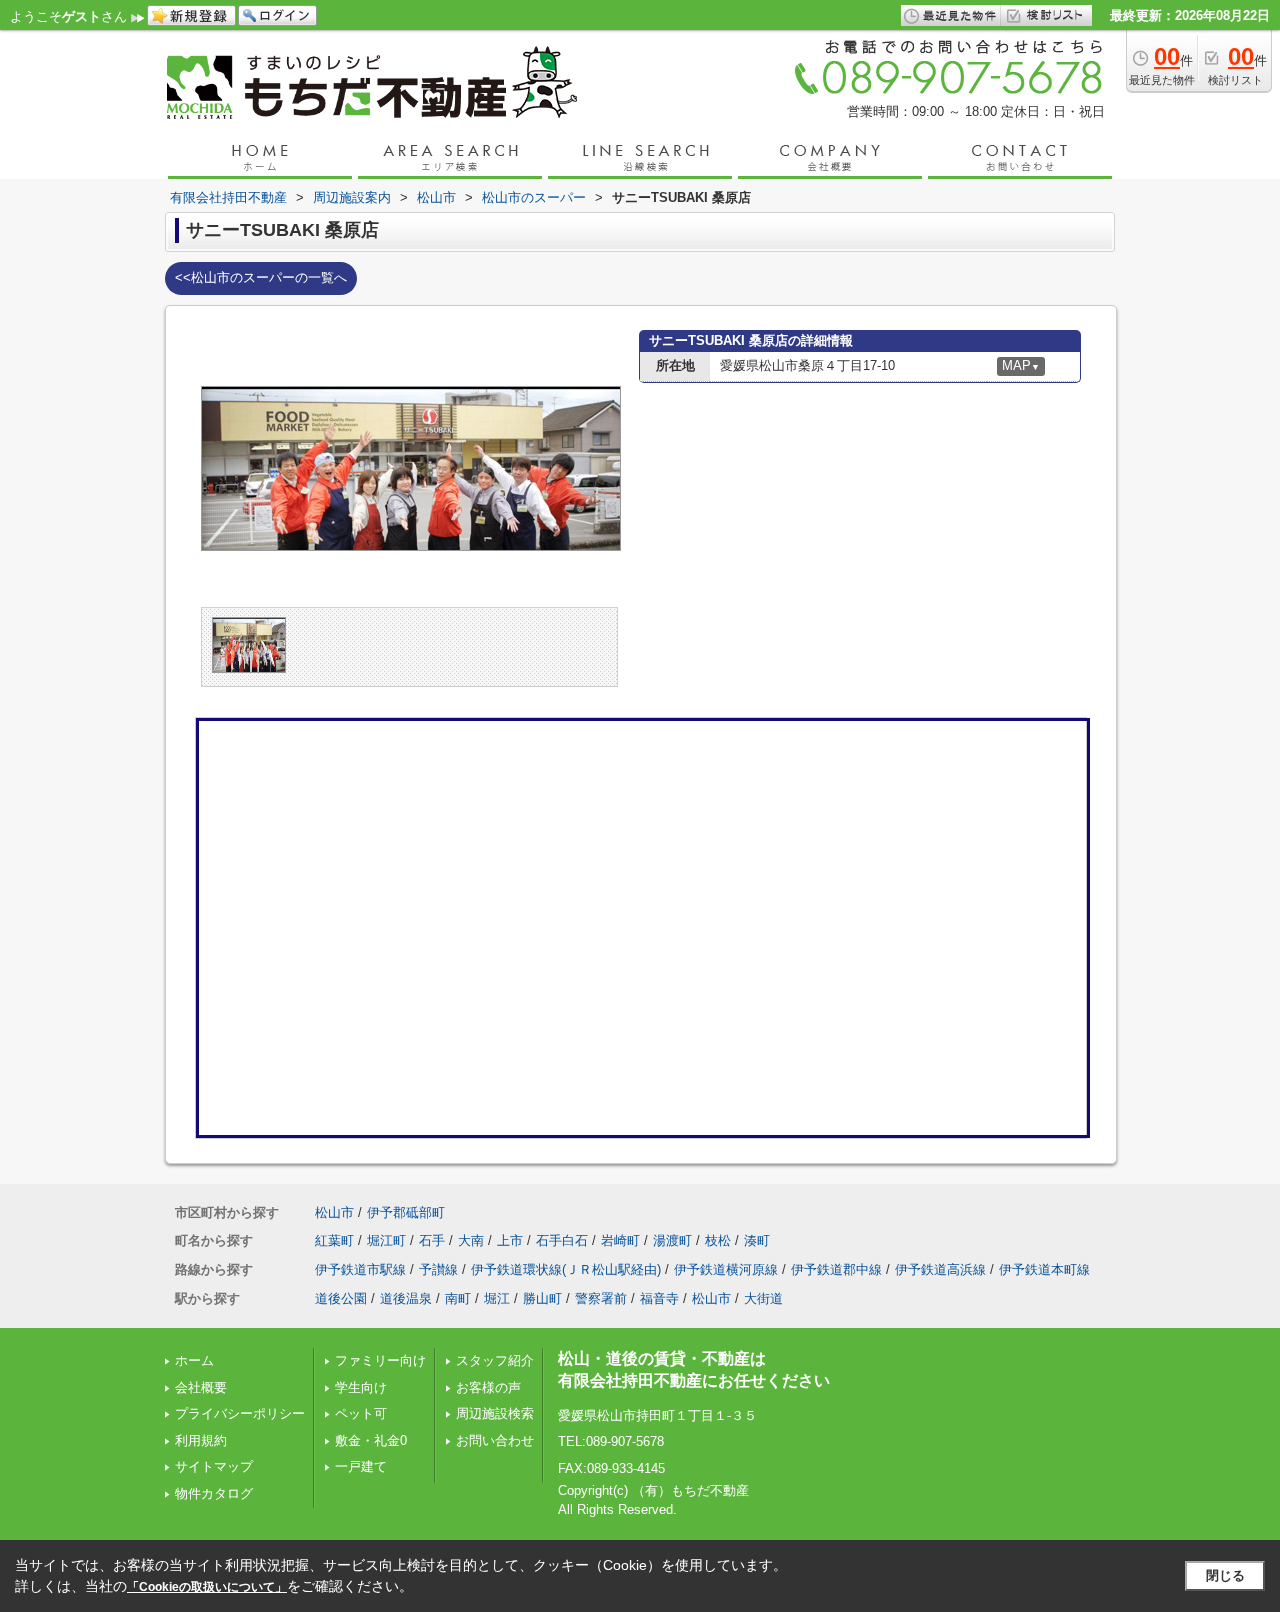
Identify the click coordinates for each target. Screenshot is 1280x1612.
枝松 (718, 1240)
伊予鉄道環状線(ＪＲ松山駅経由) (566, 1269)
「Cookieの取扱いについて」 (207, 1587)
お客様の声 (488, 1387)
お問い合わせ (495, 1440)
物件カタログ (214, 1493)
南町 (458, 1298)
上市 (510, 1240)
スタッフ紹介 (495, 1360)
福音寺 (659, 1298)
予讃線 (438, 1269)
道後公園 (341, 1298)
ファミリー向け (380, 1360)
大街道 (763, 1298)
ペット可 (361, 1413)
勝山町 (542, 1298)
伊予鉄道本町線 (1044, 1269)
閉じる (1225, 1575)
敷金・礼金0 (371, 1440)
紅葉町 (334, 1240)
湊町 (757, 1240)
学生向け (361, 1387)
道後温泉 (406, 1298)
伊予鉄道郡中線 (836, 1269)
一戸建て (361, 1466)
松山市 (334, 1212)
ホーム (194, 1360)
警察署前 (601, 1298)
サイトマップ (214, 1466)
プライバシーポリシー (240, 1413)
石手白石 (562, 1240)
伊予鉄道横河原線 (726, 1269)
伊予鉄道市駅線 (360, 1269)
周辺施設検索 (495, 1413)
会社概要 (201, 1387)
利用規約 (201, 1440)
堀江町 (386, 1240)
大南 (471, 1240)
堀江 (497, 1298)
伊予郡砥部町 (406, 1212)
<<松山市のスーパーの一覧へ (261, 277)
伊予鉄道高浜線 (940, 1269)
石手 (432, 1240)
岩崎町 (620, 1240)
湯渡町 (672, 1240)
